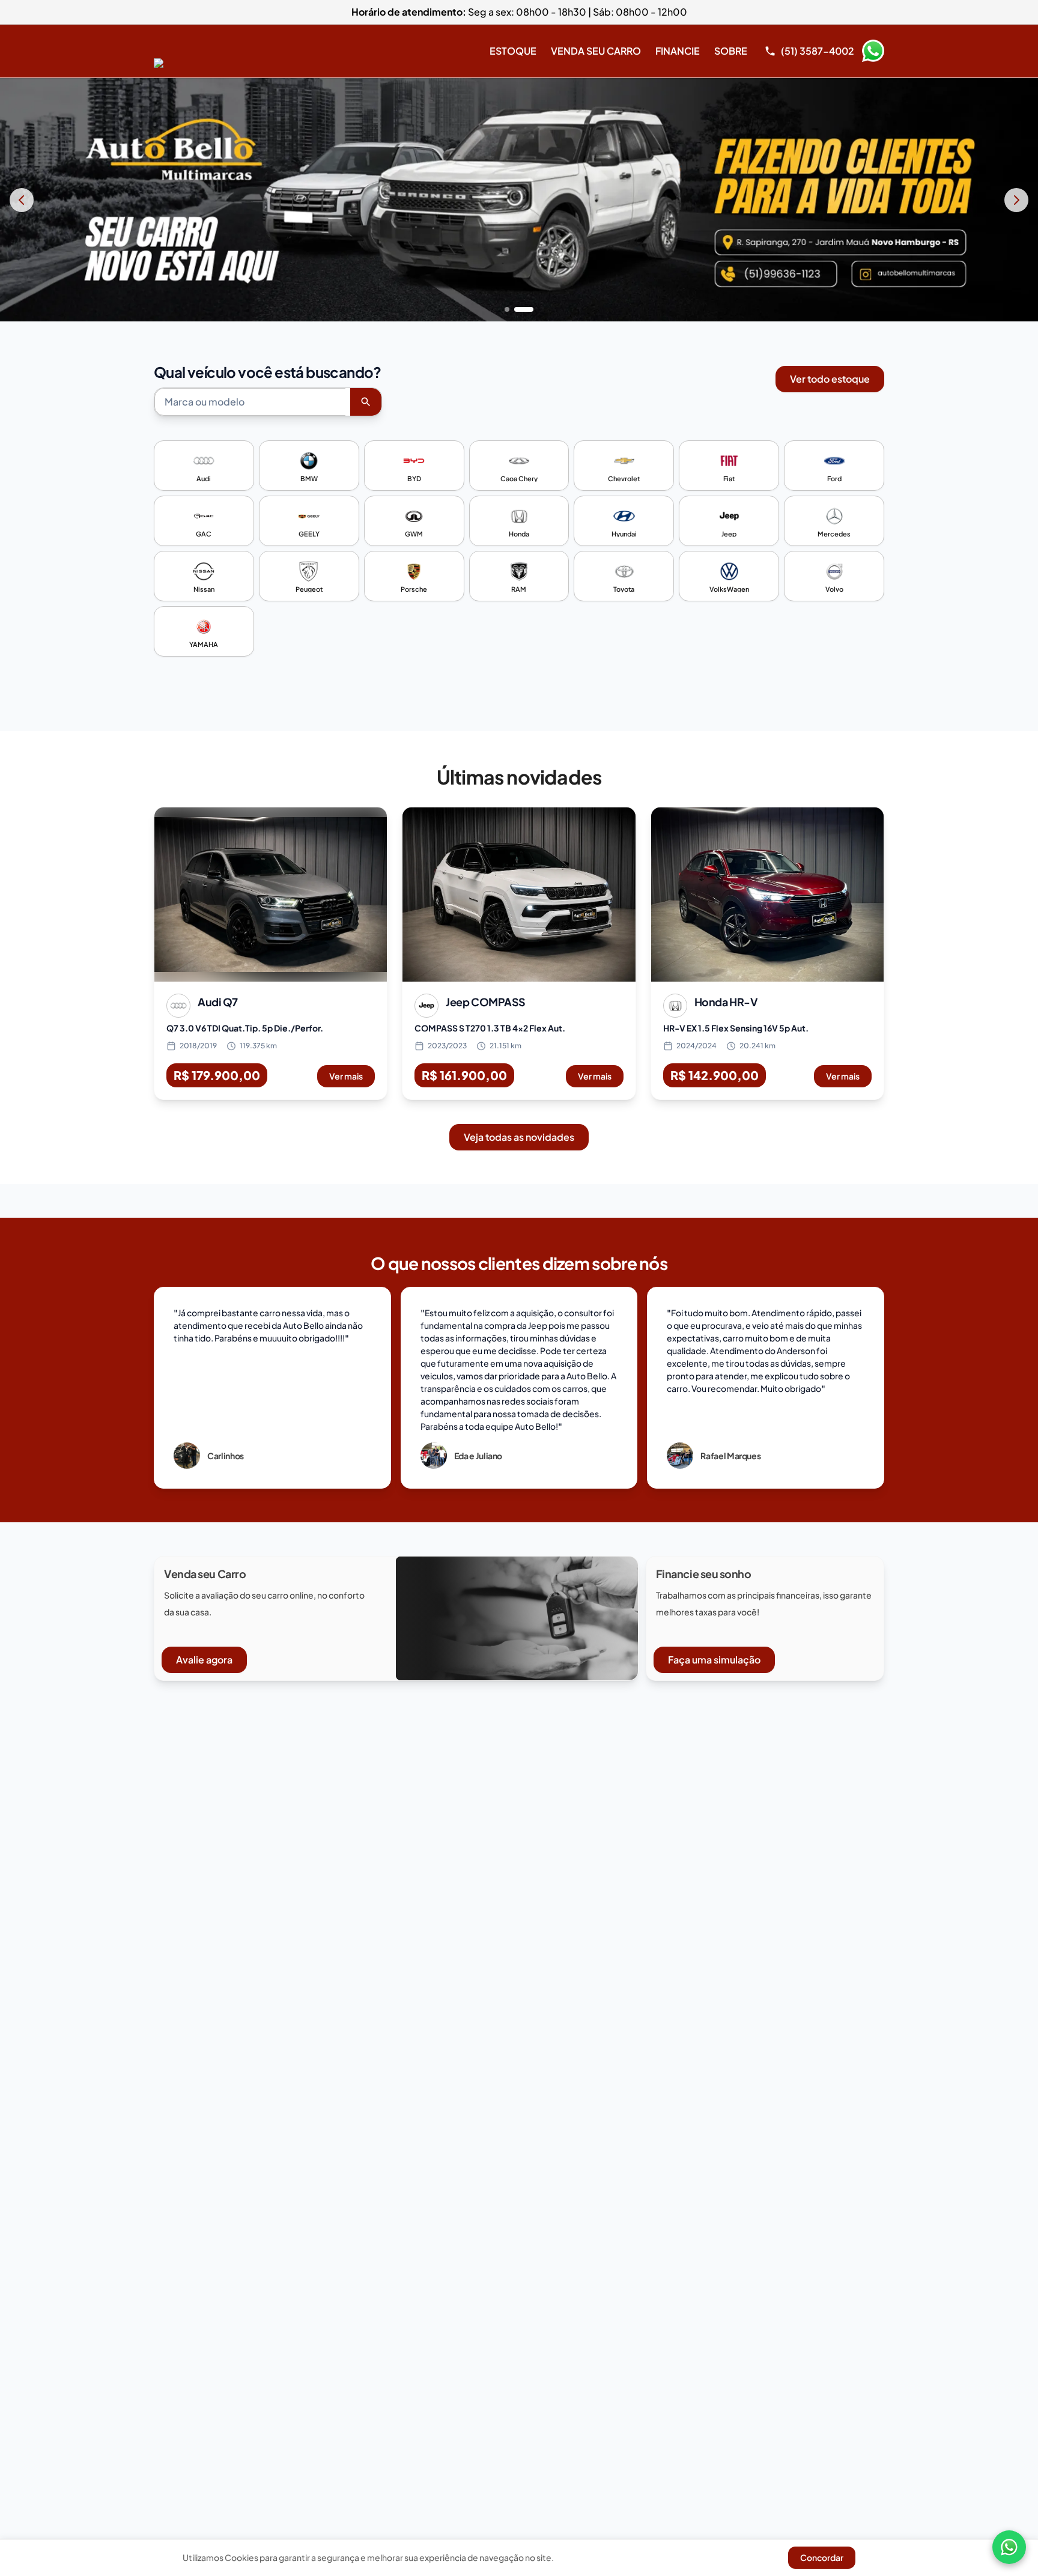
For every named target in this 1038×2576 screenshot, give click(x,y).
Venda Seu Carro (596, 51)
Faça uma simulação (714, 1660)
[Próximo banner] (1016, 200)
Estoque (513, 51)
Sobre (731, 51)
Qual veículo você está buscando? (268, 372)
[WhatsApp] (1009, 2547)
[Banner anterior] (22, 200)
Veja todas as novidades (519, 1137)
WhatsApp (873, 51)
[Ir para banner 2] (524, 309)
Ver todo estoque (830, 379)
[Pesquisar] (366, 402)
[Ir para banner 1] (507, 309)
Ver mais (346, 1076)
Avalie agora (204, 1660)
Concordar (822, 2557)
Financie (678, 51)
